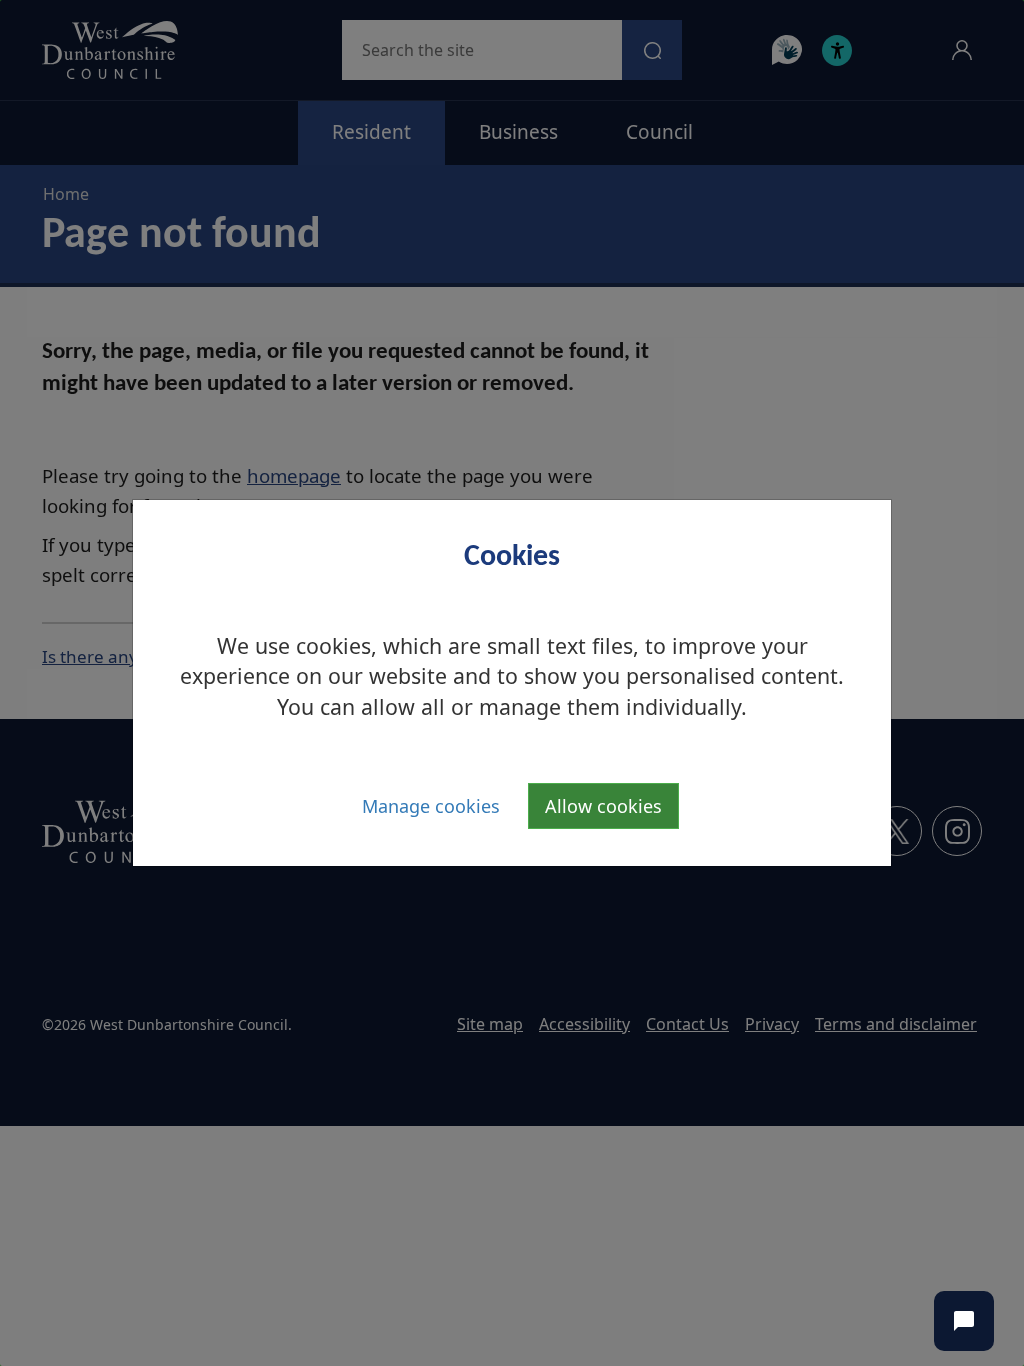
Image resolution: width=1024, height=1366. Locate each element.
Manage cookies (431, 806)
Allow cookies (603, 806)
